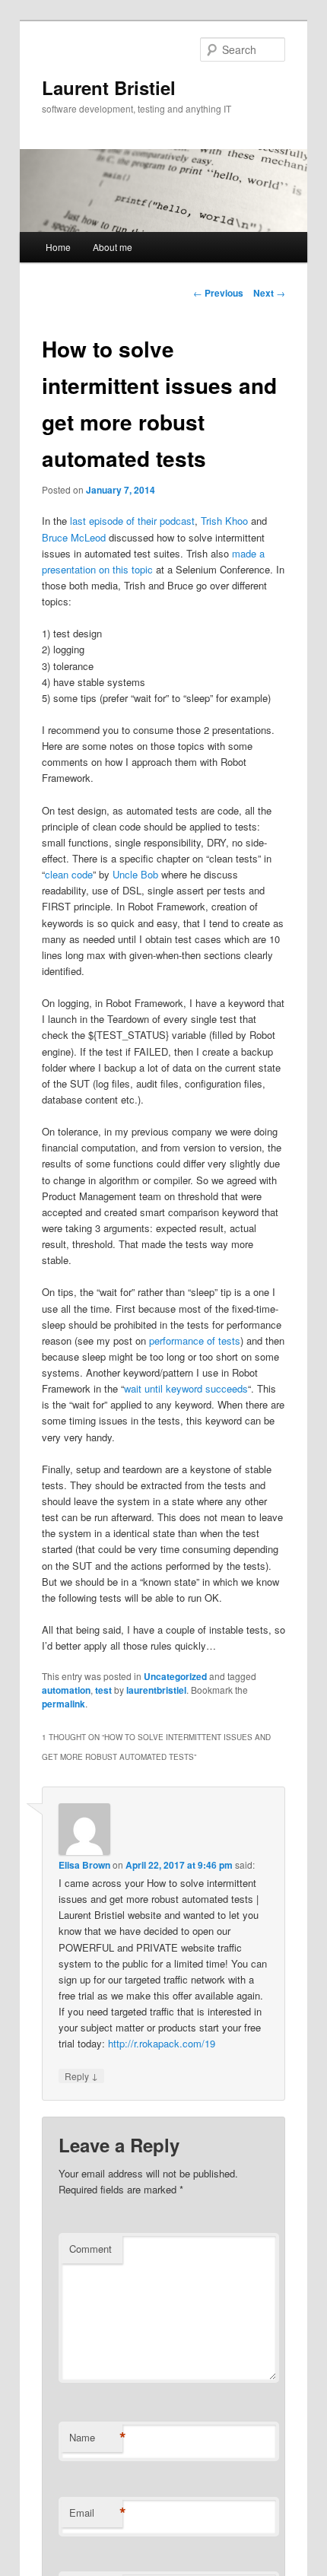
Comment (90, 2249)
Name (96, 2438)
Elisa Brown (84, 1865)
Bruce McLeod (74, 537)
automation (66, 1690)
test (103, 1690)
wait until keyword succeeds (186, 1388)
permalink (63, 1704)
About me (113, 247)
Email (96, 2513)
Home (58, 247)
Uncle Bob (135, 874)
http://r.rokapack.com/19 (162, 2043)
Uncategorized (175, 1676)
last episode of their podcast (132, 521)
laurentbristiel (156, 1690)
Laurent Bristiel (109, 87)
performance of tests (195, 1340)
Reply (81, 2076)
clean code (69, 874)
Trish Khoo (224, 521)
